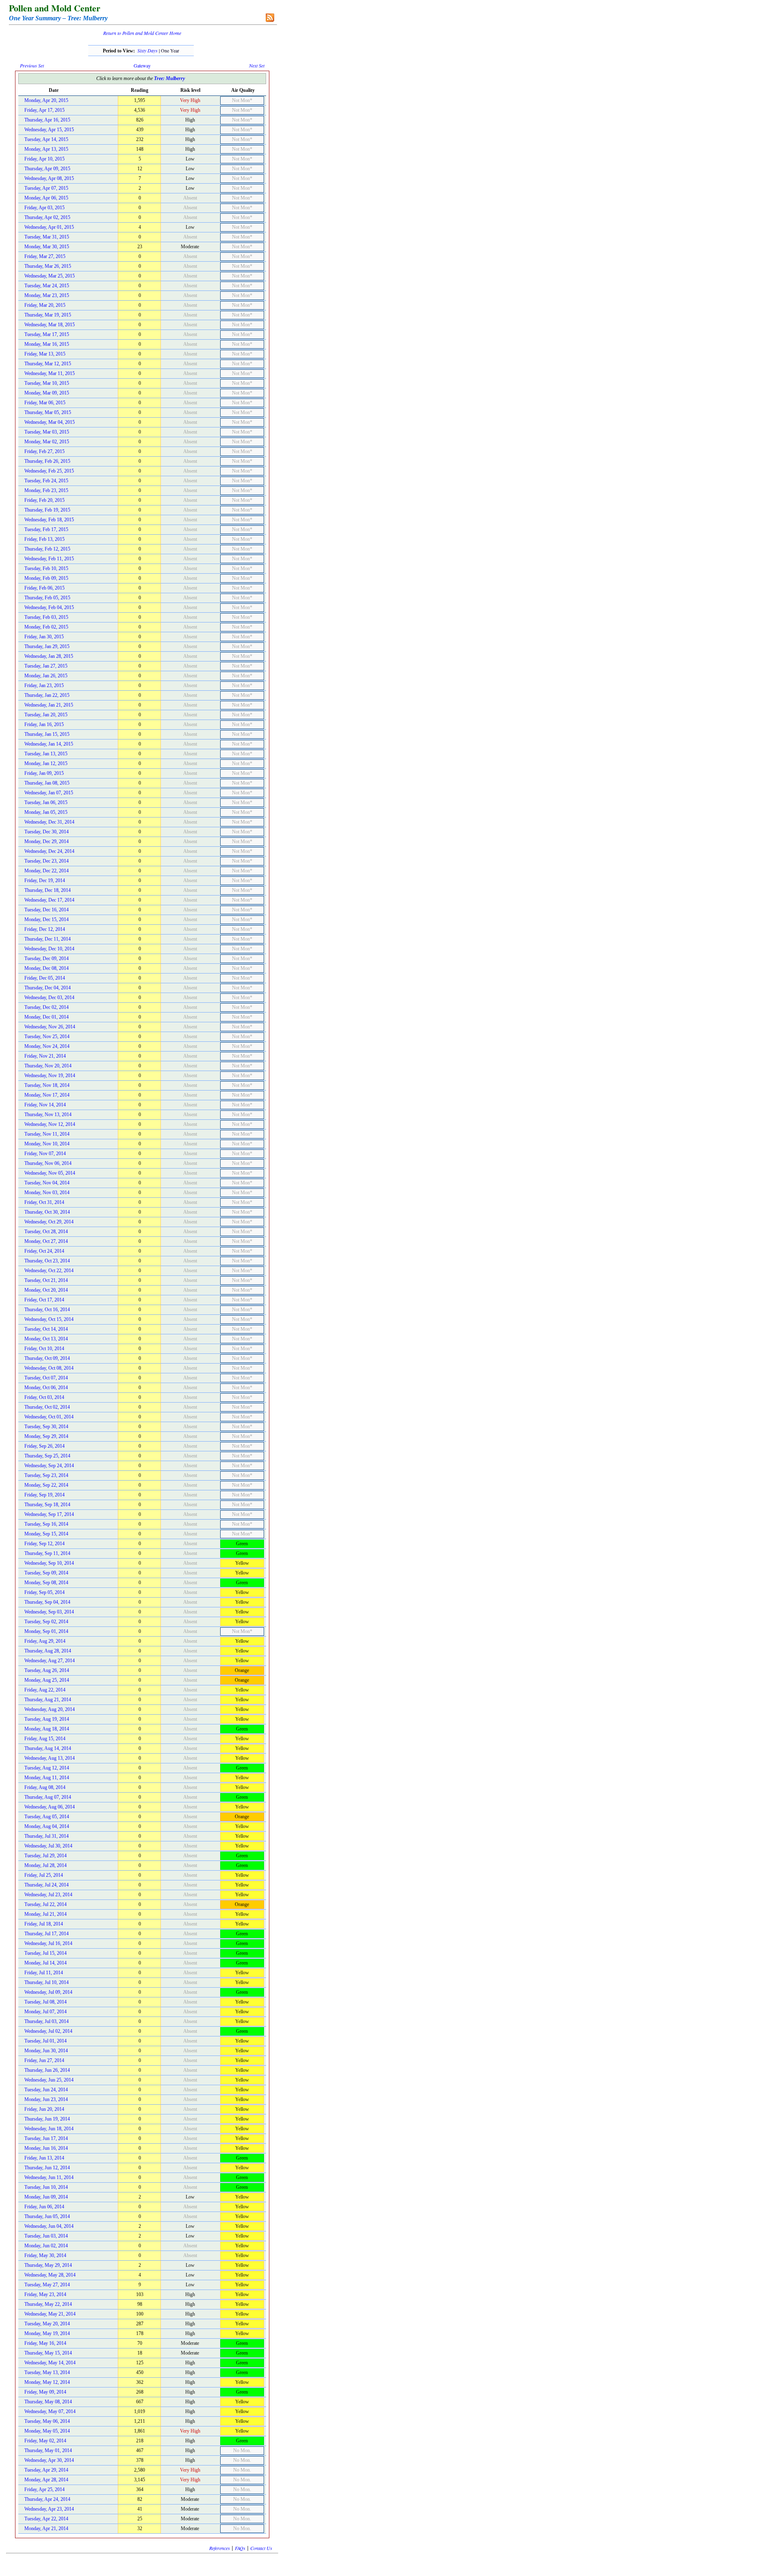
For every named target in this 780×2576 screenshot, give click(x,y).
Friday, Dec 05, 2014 (45, 978)
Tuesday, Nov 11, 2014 (47, 1134)
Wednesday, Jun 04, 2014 (49, 2226)
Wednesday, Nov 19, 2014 (50, 1076)
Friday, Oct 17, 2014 (44, 1300)
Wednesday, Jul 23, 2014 (48, 1895)
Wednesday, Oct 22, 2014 (49, 1271)
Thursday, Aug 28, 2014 (48, 1651)
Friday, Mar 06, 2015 (45, 403)
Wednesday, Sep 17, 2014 (49, 1514)
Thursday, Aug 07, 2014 (48, 1797)
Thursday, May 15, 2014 (48, 2353)
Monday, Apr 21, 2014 (46, 2528)
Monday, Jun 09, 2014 (46, 2197)
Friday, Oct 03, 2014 (44, 1397)
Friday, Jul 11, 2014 (44, 1973)
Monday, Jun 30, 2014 (46, 2051)
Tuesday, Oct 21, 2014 (46, 1280)
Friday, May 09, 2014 (45, 2392)
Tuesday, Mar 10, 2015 (47, 383)
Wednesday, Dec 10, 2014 (49, 949)
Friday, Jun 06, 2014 (44, 2207)
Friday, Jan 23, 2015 (44, 685)
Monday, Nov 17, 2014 (47, 1095)
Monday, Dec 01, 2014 (47, 1017)
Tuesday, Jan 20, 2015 (46, 715)
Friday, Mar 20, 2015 (45, 305)
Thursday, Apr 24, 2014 (47, 2499)
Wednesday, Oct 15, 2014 (49, 1319)
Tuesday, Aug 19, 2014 (47, 1719)
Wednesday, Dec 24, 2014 (49, 851)
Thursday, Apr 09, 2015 (47, 169)
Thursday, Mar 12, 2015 (48, 364)
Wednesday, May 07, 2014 (50, 2411)
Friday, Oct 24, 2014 (44, 1251)
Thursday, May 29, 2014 (48, 2265)
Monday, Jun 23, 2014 (46, 2099)
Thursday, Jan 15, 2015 (47, 734)
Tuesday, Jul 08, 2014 (45, 2002)
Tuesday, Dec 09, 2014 (47, 958)
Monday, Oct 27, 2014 (46, 1241)
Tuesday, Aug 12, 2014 (47, 1768)
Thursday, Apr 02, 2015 (47, 217)
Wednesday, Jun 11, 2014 (49, 2177)
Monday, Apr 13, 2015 (46, 149)
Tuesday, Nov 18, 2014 (47, 1085)
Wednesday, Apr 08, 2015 (49, 178)
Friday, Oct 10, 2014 (44, 1349)
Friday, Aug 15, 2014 (45, 1739)
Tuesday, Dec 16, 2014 (47, 910)
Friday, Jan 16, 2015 (44, 724)
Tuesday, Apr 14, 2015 (46, 139)
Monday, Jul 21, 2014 (45, 1914)
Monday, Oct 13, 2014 (46, 1339)
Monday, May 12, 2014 (47, 2382)
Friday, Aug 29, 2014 (45, 1641)
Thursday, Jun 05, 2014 (47, 2216)
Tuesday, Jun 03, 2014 (46, 2236)
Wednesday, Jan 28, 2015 (49, 656)
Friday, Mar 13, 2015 (45, 354)
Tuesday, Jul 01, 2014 (45, 2041)
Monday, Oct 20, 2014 (46, 1290)
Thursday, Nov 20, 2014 (48, 1066)
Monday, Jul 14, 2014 (45, 1963)
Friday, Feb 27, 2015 (44, 451)
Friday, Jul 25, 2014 (44, 1875)
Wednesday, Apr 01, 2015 (49, 227)
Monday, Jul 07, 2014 (45, 2012)
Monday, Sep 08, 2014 (46, 1583)
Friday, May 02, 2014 (45, 2441)
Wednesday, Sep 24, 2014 (49, 1466)
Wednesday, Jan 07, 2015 (49, 793)
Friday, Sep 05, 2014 (44, 1592)
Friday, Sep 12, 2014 (44, 1544)
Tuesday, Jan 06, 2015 (46, 802)
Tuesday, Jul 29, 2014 (45, 1856)
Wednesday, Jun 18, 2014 (49, 2129)
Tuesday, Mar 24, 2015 (47, 286)
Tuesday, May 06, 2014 (47, 2421)
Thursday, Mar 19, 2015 (48, 315)
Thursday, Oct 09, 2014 (47, 1358)
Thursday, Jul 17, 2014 (47, 1934)
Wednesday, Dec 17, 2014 (49, 900)
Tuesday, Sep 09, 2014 (46, 1573)
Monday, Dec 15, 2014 (47, 919)
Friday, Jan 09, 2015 (44, 773)
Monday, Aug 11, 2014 (47, 1778)
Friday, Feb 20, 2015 (44, 500)
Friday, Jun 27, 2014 (44, 2060)
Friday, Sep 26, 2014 (44, 1446)
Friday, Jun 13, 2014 (44, 2158)
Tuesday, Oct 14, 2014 (46, 1329)
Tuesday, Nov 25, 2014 (47, 1036)
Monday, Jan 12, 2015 (46, 763)
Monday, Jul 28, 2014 (45, 1865)
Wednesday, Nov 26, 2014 (50, 1027)
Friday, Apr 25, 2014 (44, 2489)
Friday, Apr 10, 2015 (44, 159)
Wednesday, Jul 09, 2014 (48, 1992)
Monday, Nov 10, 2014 (47, 1144)
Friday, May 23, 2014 (45, 2294)
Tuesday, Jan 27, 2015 (46, 666)
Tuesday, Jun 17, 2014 (46, 2138)
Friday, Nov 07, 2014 (45, 1154)
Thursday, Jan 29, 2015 (47, 646)
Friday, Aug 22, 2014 (45, 1690)
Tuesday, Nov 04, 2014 (47, 1183)
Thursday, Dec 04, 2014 (48, 988)
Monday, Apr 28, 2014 (46, 2480)
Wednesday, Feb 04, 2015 (49, 607)
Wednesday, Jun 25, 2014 (49, 2080)
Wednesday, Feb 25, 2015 (49, 471)
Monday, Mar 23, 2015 (47, 295)
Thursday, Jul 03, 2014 (47, 2021)
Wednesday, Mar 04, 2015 (50, 422)
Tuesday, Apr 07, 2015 (46, 188)
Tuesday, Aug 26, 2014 (47, 1670)
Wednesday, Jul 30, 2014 (48, 1846)
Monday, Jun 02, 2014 (46, 2246)
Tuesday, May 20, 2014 (47, 2324)
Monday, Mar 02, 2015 (47, 442)
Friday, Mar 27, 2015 (45, 256)
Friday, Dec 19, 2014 (45, 880)
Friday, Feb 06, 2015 (44, 588)
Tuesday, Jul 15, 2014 (45, 1953)
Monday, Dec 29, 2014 (47, 841)
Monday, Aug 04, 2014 (47, 1826)
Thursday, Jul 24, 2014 (47, 1885)
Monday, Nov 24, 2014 (47, 1046)
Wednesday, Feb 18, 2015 (49, 520)
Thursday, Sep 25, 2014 (47, 1456)
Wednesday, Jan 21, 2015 (49, 705)
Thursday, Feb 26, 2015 (47, 461)
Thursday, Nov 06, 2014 (48, 1163)
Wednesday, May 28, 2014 (50, 2275)
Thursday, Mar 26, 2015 (48, 266)
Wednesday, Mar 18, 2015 (50, 325)
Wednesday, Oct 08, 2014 (49, 1368)
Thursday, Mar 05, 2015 (48, 412)
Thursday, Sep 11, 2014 (47, 1553)
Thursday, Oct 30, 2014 (47, 1212)
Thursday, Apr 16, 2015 (47, 120)
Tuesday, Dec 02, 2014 (47, 1007)
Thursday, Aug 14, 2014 (48, 1748)
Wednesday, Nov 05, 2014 (50, 1173)
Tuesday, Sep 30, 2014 (46, 1427)
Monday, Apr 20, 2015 (46, 100)
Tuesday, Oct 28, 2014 (46, 1232)
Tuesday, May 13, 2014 (47, 2372)
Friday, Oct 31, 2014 (44, 1202)
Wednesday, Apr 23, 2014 (49, 2509)
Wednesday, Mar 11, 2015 (50, 373)
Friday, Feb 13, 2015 (44, 539)
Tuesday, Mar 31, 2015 (47, 237)
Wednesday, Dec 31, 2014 (49, 822)
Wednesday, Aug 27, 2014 (50, 1661)
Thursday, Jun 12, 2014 (47, 2168)
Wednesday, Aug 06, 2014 (50, 1807)
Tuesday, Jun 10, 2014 (46, 2187)
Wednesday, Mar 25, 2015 (50, 276)
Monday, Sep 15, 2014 (46, 1534)
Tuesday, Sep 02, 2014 (46, 1622)
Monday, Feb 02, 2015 (46, 627)
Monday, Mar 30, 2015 (47, 247)
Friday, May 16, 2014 (45, 2343)
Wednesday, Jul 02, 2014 (48, 2031)
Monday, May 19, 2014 (47, 2333)
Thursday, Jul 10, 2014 (47, 1982)
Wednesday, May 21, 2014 (50, 2314)
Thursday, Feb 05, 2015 (47, 598)
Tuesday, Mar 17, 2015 (47, 334)
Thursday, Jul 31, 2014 (47, 1836)
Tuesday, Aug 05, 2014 (47, 1817)
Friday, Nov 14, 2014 (45, 1105)
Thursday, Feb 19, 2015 (47, 510)
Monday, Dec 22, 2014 (47, 871)
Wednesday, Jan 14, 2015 (49, 744)
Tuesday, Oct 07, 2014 (46, 1378)
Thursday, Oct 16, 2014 (47, 1310)
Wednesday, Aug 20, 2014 (50, 1709)
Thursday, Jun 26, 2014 (47, 2070)
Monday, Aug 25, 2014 (47, 1680)
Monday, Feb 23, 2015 (46, 490)
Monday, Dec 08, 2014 (47, 968)
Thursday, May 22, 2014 (48, 2304)
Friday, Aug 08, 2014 (45, 1787)
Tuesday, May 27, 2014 (47, 2285)
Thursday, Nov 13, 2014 (48, 1115)
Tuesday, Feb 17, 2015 (46, 529)
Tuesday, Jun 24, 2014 (46, 2090)
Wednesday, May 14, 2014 (50, 2363)
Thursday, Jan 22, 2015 (47, 695)
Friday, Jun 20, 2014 (44, 2109)
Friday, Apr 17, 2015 (44, 110)
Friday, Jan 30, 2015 (44, 637)
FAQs (240, 2548)
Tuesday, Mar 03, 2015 (47, 432)
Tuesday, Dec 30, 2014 (47, 832)
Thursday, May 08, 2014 (48, 2402)
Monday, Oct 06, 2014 (46, 1388)
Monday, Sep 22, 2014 (46, 1485)
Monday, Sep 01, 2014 (46, 1631)
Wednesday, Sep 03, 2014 (49, 1612)
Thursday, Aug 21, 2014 (48, 1700)
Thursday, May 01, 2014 (48, 2450)
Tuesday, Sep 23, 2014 (46, 1475)
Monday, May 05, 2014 (47, 2431)
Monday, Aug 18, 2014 (47, 1729)
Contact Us (261, 2548)
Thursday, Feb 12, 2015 (47, 549)
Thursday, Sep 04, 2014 (47, 1602)
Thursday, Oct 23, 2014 (47, 1261)
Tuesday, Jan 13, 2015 (46, 754)
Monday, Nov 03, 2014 (47, 1193)
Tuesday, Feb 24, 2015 (46, 481)
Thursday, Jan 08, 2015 (47, 783)
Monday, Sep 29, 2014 (46, 1436)
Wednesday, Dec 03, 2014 (49, 997)
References (220, 2548)
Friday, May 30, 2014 (45, 2255)
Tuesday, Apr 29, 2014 (46, 2470)
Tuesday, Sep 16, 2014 (46, 1524)
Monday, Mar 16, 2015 (47, 344)
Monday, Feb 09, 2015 (46, 578)
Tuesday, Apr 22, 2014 (46, 2519)
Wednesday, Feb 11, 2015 (49, 559)
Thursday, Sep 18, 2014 (47, 1505)
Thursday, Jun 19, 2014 (47, 2119)
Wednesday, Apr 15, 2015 (49, 130)
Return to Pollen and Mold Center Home (142, 33)
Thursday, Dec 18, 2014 (48, 890)
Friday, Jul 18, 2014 (44, 1924)
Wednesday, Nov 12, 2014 (50, 1124)
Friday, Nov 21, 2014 (45, 1056)
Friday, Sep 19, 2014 (44, 1495)
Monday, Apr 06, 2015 (46, 198)
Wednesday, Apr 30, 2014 (49, 2460)
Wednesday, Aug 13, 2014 (50, 1758)
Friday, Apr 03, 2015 (44, 208)
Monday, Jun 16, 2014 (46, 2148)
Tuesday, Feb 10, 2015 (46, 568)
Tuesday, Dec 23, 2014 (47, 861)
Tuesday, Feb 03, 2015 (46, 617)
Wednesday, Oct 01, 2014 (49, 1417)
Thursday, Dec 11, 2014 (48, 939)
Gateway (142, 65)
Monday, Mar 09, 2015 (47, 393)
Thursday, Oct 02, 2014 (47, 1407)
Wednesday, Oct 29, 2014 (49, 1222)
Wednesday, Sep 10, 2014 (49, 1563)
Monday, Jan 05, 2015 (46, 812)
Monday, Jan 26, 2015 (46, 676)
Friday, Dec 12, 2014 (45, 929)
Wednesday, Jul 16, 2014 (48, 1943)
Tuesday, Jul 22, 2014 (45, 1904)
